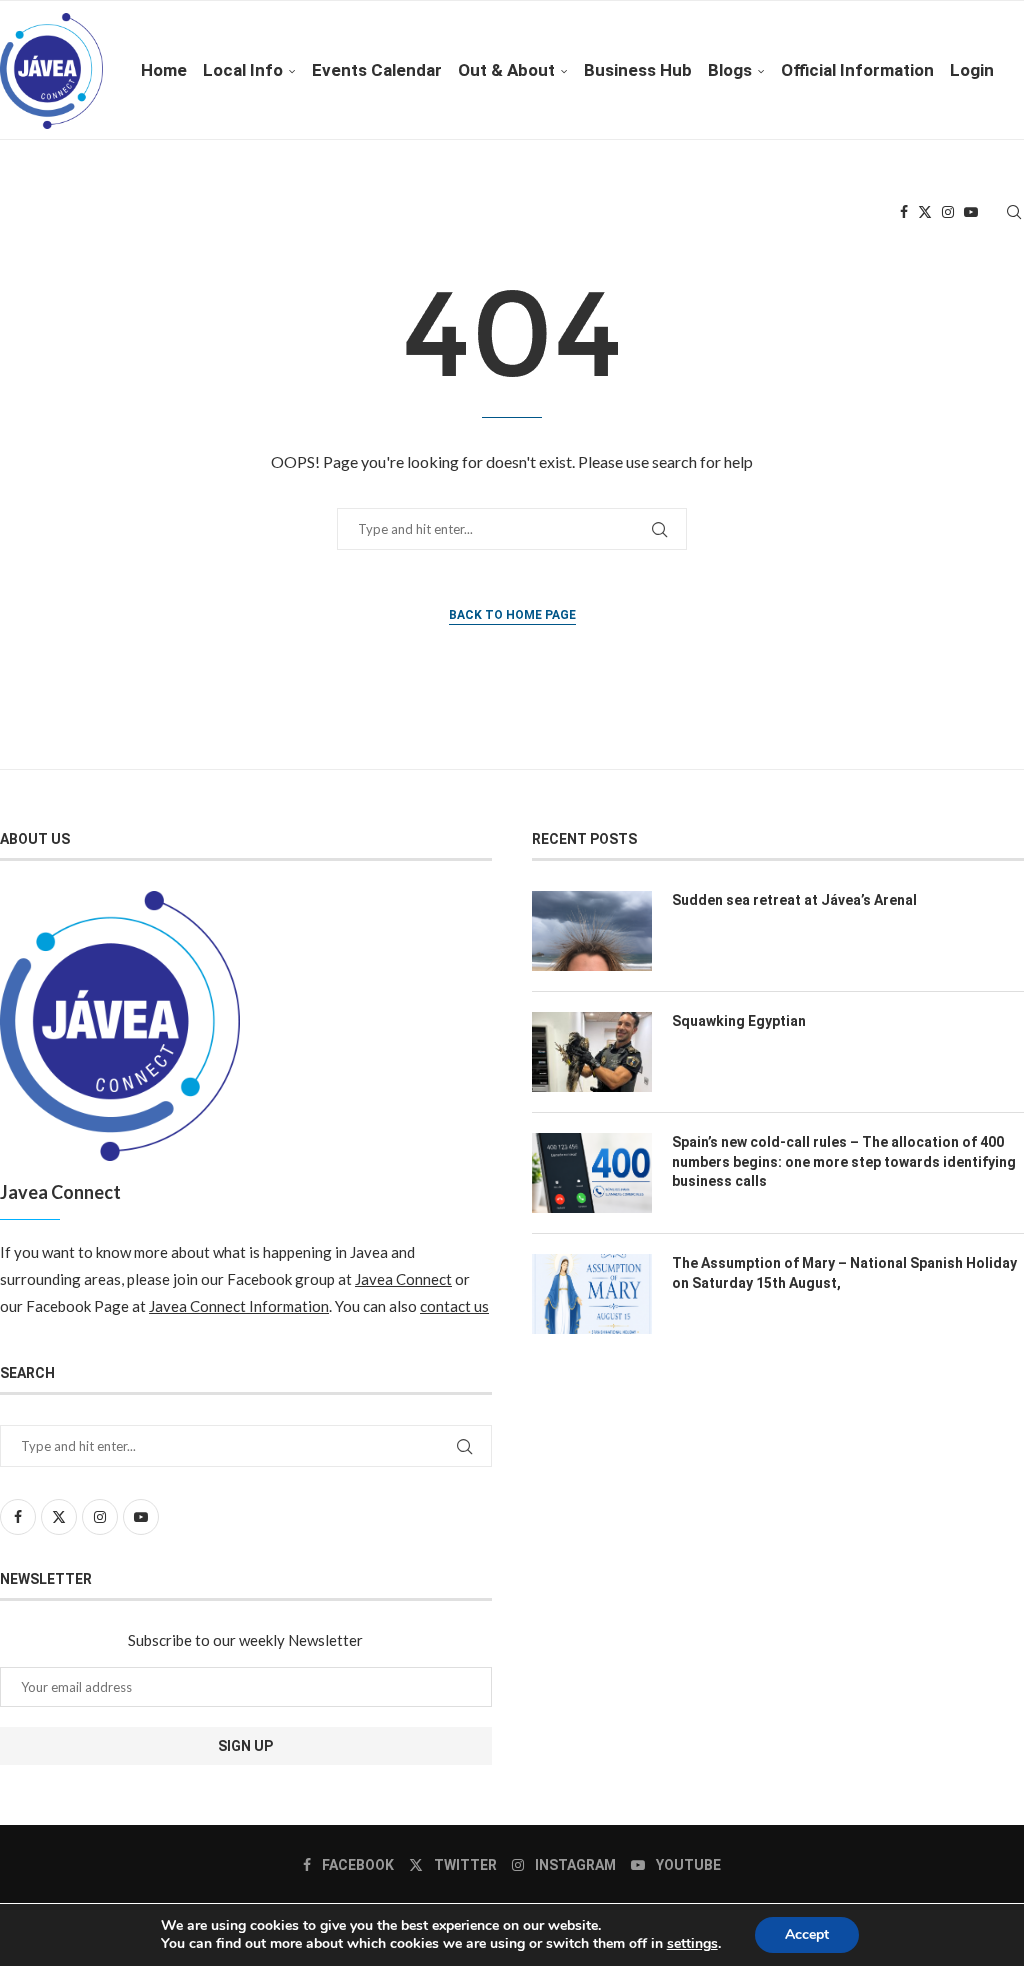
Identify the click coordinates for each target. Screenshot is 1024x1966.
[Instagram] (948, 212)
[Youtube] (971, 212)
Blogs (730, 70)
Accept (807, 1934)
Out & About (506, 70)
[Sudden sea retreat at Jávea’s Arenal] (592, 931)
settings (692, 1944)
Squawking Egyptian (739, 1021)
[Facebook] (904, 212)
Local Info (243, 70)
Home (164, 70)
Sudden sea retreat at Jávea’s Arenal (794, 900)
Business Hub (638, 70)
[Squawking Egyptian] (592, 1052)
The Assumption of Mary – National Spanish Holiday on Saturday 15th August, (844, 1273)
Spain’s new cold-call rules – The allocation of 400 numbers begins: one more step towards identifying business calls (844, 1161)
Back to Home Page (512, 615)
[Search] (1014, 212)
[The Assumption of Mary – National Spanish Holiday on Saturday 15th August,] (592, 1294)
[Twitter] (925, 212)
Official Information (857, 70)
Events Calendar (377, 70)
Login (972, 70)
